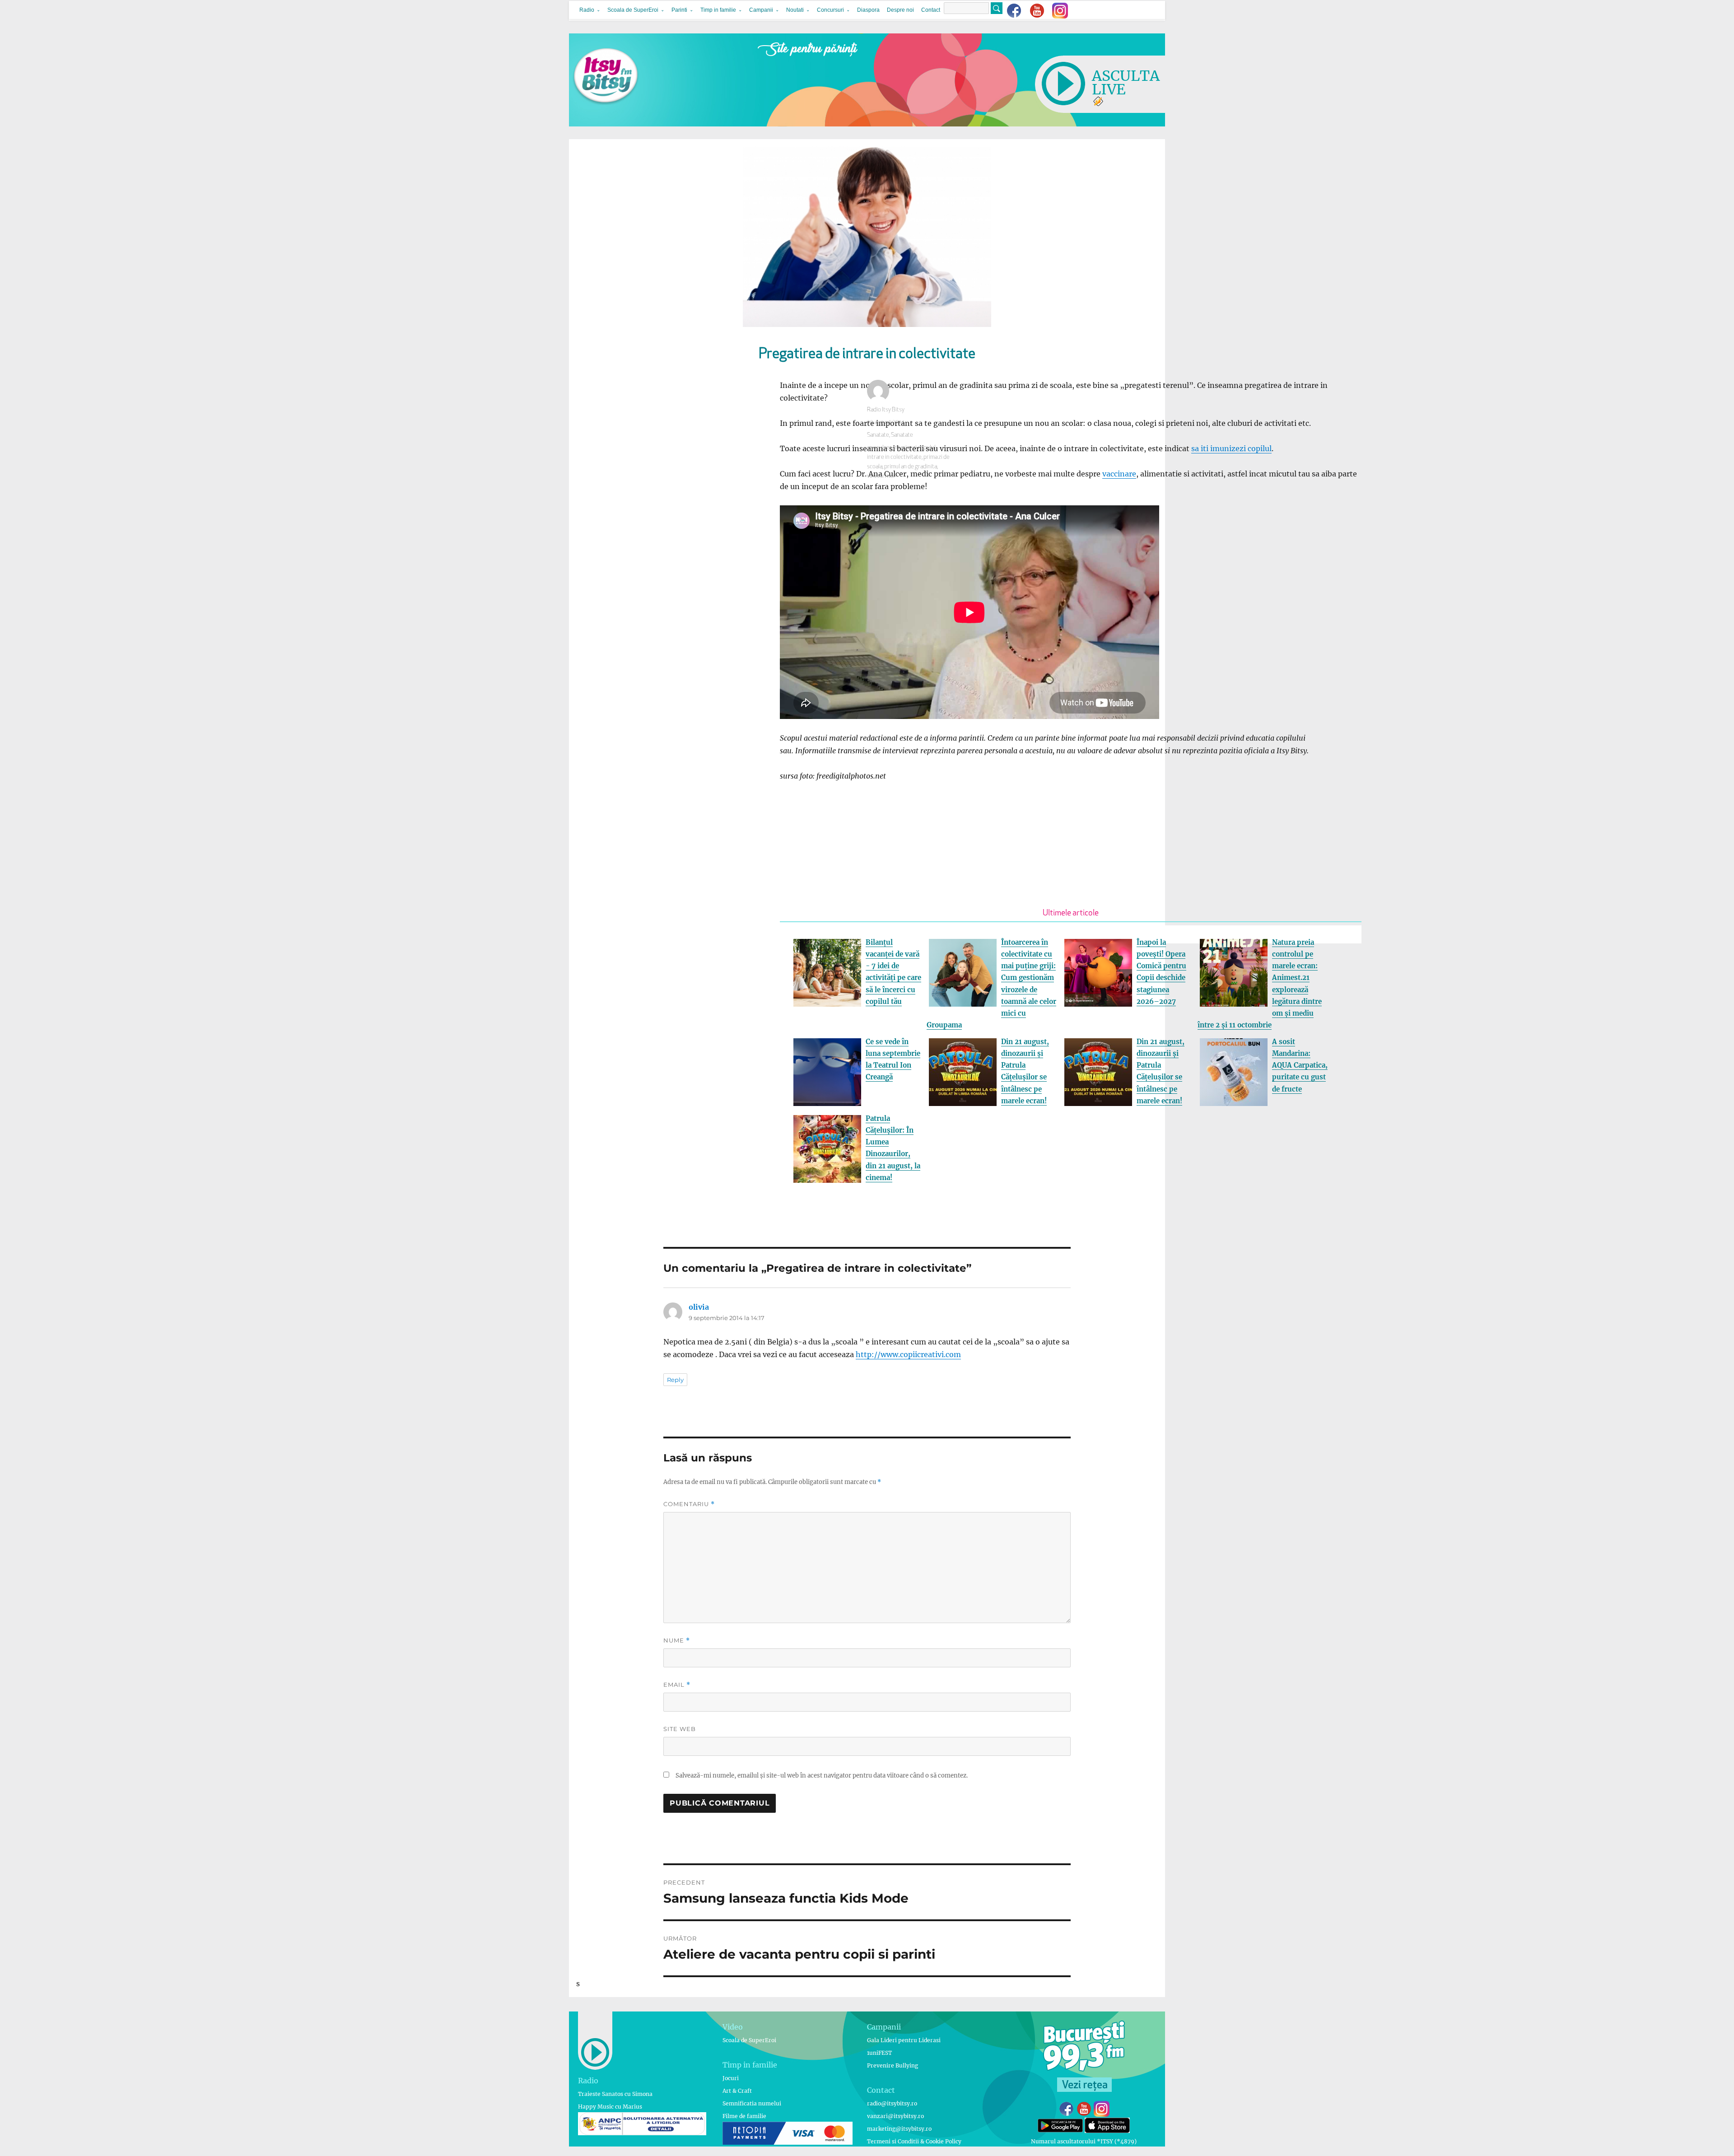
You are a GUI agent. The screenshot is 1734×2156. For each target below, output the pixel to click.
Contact (931, 10)
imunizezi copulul (914, 448)
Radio (587, 10)
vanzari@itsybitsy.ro (895, 2116)
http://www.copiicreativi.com (908, 1354)
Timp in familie (718, 10)
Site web (680, 1729)
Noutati (795, 10)
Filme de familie (744, 2116)
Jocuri (731, 2078)
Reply (675, 1380)
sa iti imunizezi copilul (1231, 448)
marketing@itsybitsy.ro (899, 2129)
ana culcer (879, 448)
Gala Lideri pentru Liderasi (904, 2040)
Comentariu (689, 1504)
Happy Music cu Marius (610, 2107)
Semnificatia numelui (752, 2103)
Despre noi (900, 10)
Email (677, 1685)
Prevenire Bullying (893, 2065)
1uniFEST (879, 2053)
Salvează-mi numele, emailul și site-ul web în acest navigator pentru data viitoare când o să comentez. (822, 1776)
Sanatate (878, 435)
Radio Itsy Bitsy (886, 410)
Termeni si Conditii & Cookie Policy (914, 2141)
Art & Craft (737, 2091)
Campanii (761, 10)
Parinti (679, 10)
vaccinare (1119, 474)
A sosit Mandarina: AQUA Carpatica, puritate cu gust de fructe (1300, 1065)
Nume (677, 1640)
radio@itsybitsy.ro (892, 2103)
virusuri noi (881, 476)
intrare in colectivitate (894, 457)
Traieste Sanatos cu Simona (615, 2094)
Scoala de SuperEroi (633, 10)
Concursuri (830, 10)
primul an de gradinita (911, 467)
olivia (699, 1307)
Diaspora (868, 10)
